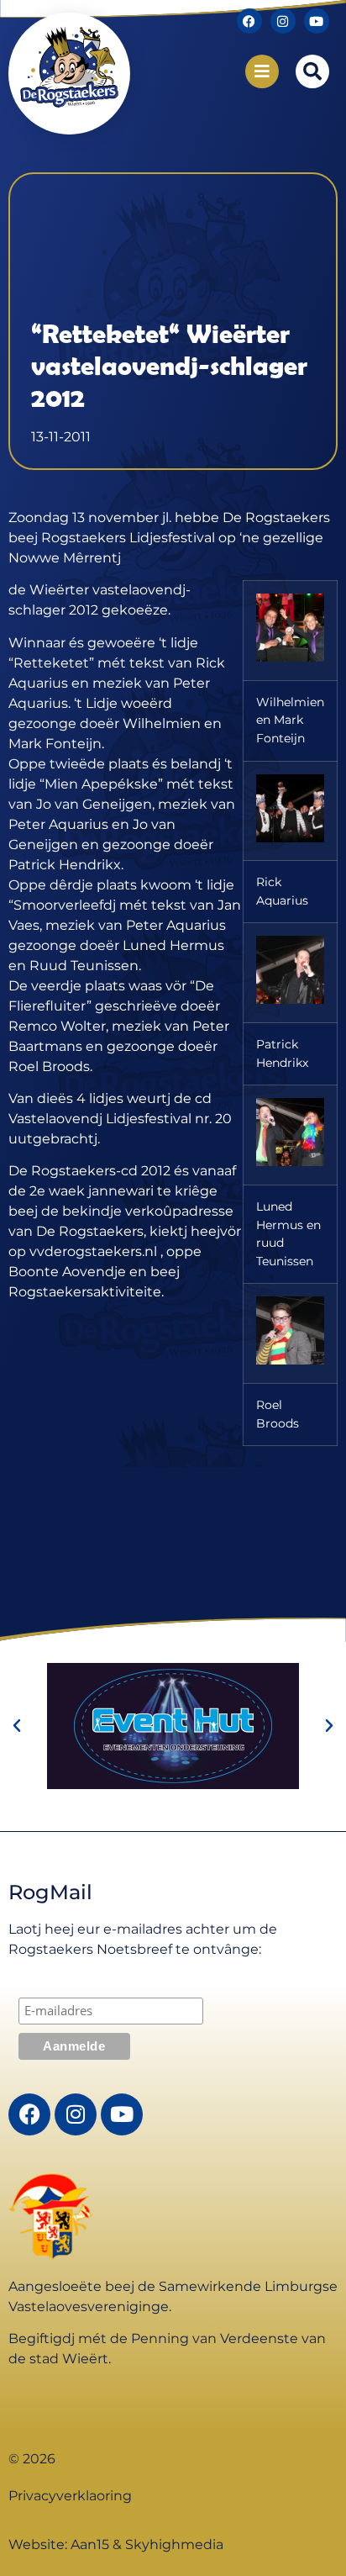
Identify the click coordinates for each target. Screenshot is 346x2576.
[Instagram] (283, 21)
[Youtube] (317, 21)
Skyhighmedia (174, 2544)
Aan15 (90, 2544)
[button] (312, 71)
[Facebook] (249, 21)
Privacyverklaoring (70, 2496)
